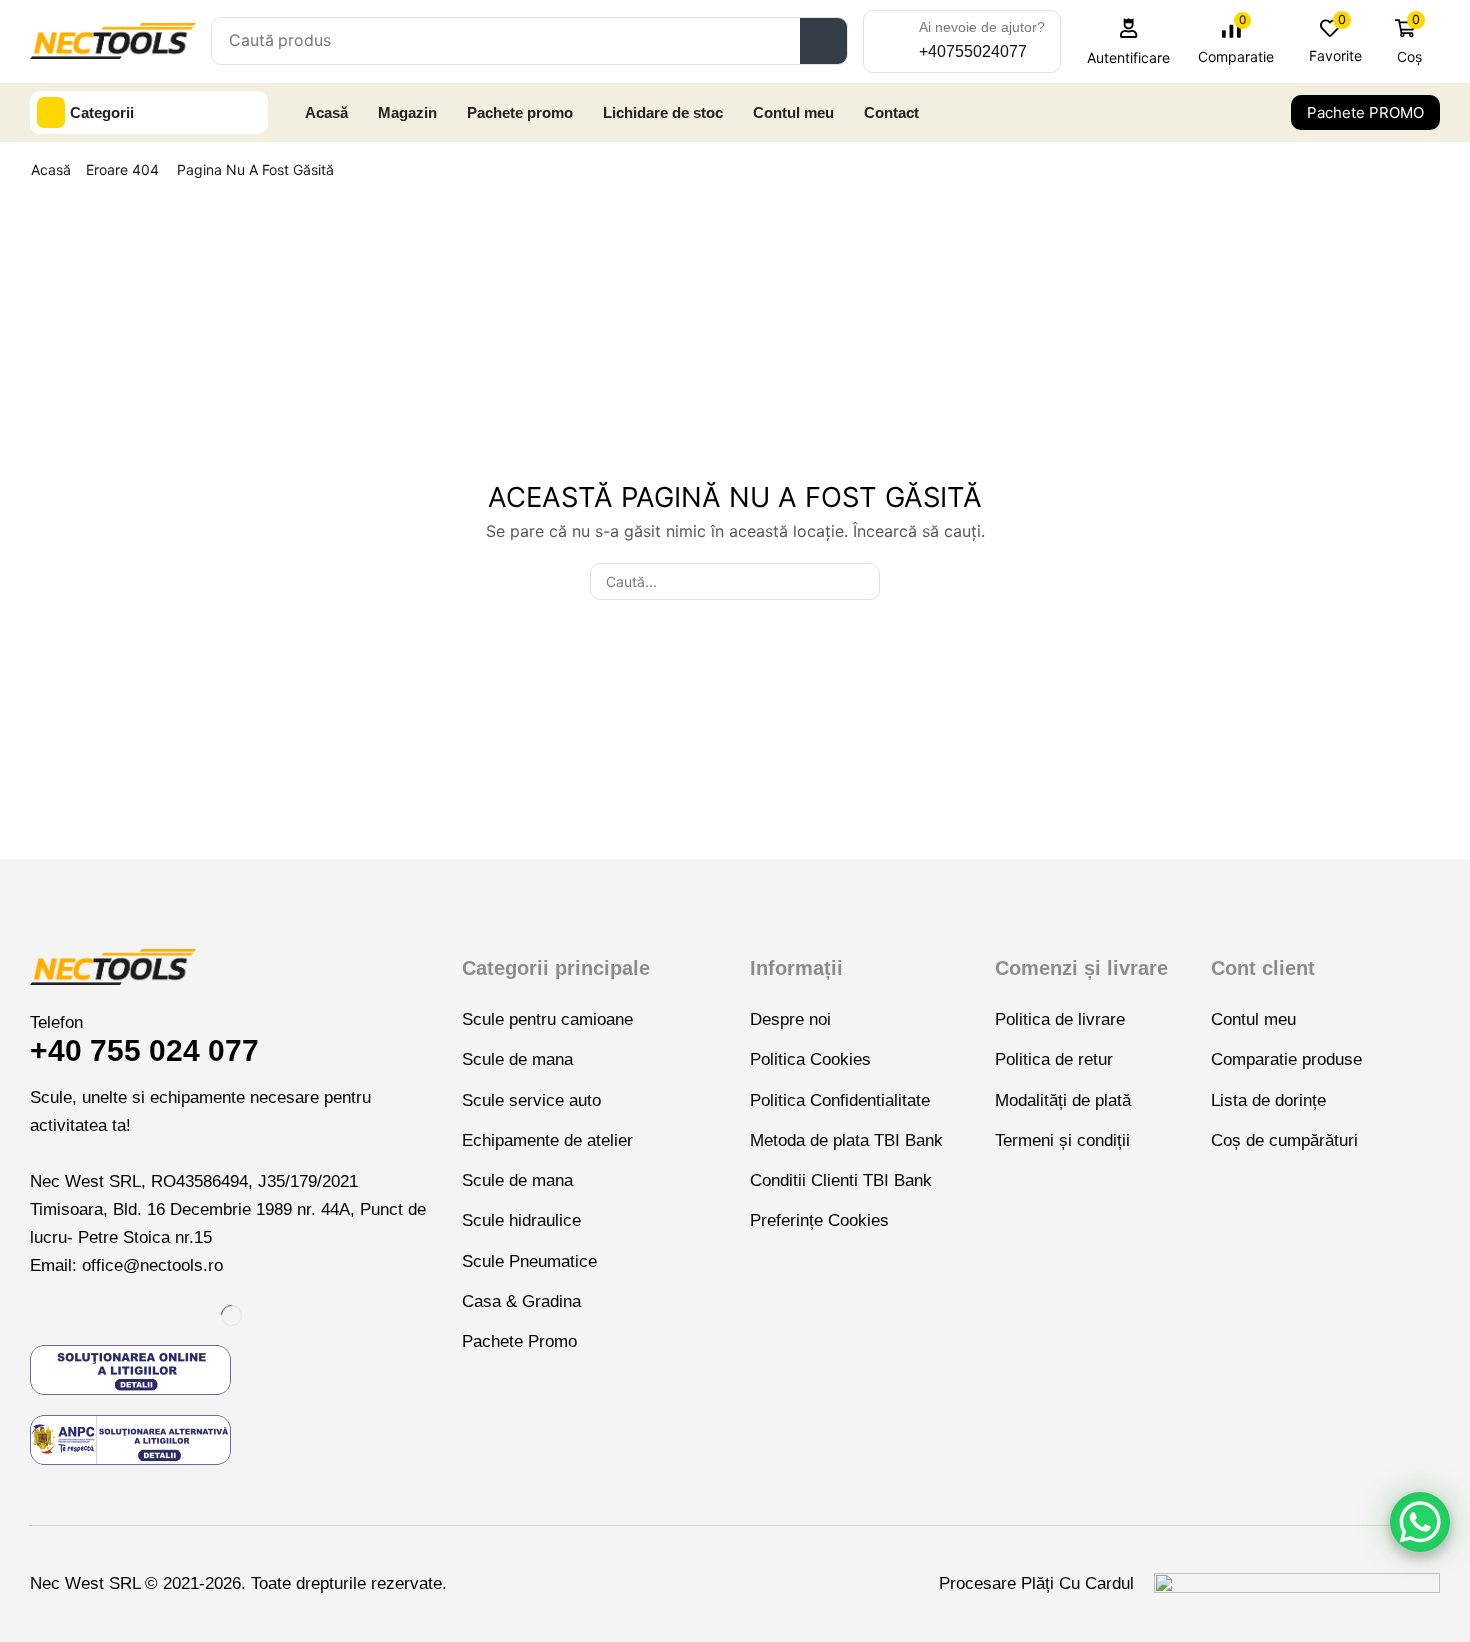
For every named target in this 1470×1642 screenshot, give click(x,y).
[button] (1129, 41)
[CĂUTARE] (861, 581)
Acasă (51, 169)
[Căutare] (823, 41)
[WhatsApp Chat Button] (1420, 1522)
